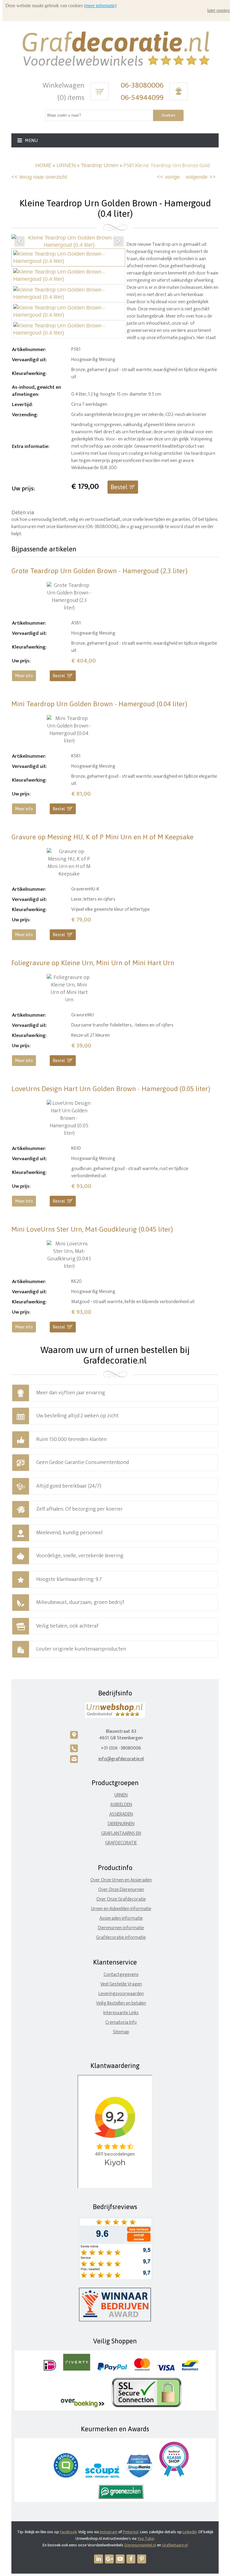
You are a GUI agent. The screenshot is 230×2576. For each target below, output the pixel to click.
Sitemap (121, 2032)
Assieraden (121, 1814)
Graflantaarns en (121, 1833)
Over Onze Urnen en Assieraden (121, 1880)
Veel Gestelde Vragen (121, 1984)
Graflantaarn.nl (175, 2545)
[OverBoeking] (83, 2406)
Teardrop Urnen (100, 165)
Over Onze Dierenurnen (121, 1890)
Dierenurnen (121, 1824)
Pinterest (131, 2532)
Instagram (109, 2532)
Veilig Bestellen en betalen (121, 2003)
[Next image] (119, 241)
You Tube (146, 2538)
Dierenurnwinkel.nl (140, 2545)
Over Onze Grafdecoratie (121, 1899)
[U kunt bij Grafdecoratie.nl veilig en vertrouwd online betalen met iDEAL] (50, 2369)
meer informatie (100, 6)
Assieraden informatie (121, 1918)
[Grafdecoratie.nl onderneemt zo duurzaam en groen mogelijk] (121, 2498)
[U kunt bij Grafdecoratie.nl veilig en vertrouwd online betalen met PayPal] (112, 2369)
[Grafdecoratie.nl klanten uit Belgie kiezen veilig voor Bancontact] (190, 2369)
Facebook (68, 2532)
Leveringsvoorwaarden (121, 1994)
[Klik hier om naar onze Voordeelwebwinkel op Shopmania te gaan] (139, 2476)
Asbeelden (121, 1805)
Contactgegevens (121, 1975)
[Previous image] (19, 241)
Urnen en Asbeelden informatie (121, 1909)
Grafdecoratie (121, 1843)
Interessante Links (121, 2013)
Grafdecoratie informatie (121, 1937)
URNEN (66, 165)
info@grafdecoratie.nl (121, 1759)
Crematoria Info (121, 2022)
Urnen (121, 1795)
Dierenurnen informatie (121, 1928)
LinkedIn (190, 2532)
